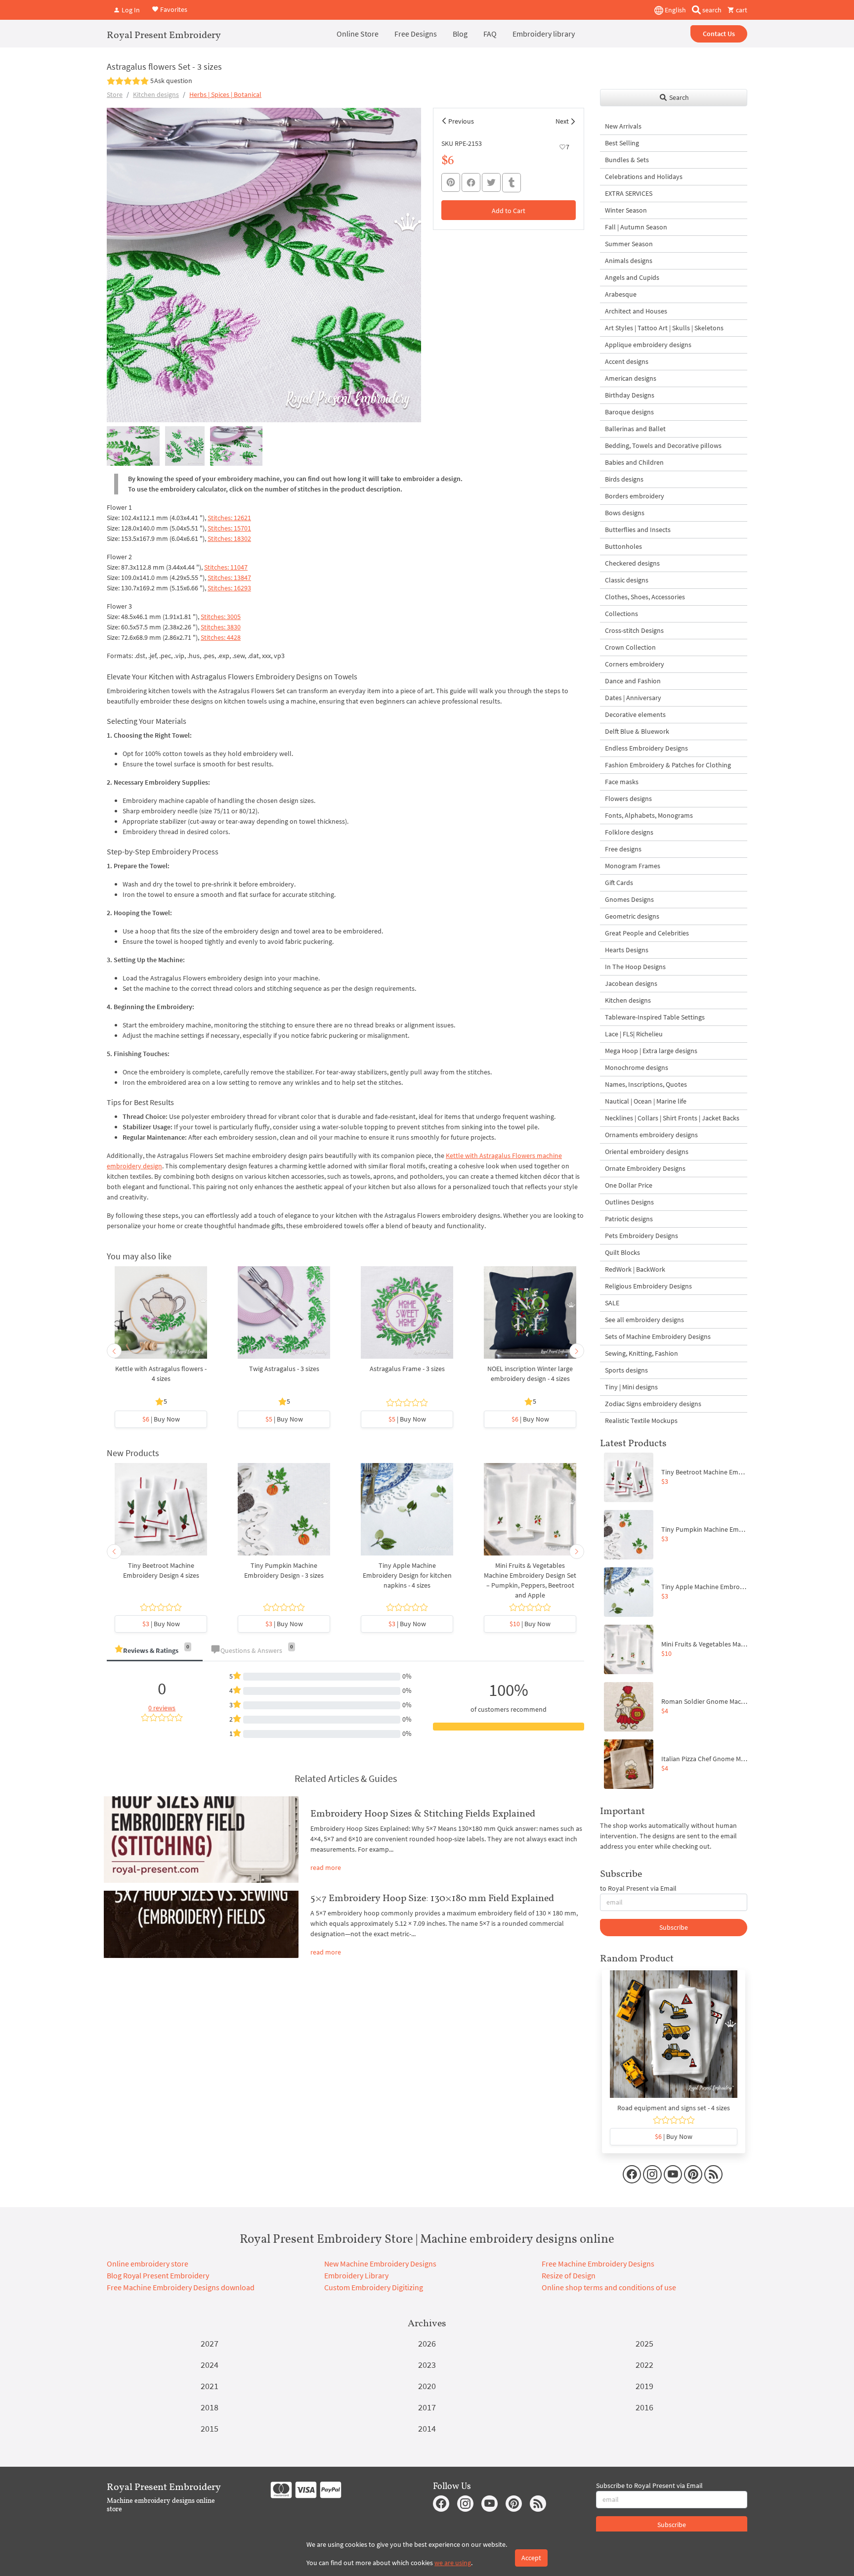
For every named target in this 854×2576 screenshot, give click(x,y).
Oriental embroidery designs (647, 1152)
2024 (210, 2365)
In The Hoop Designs (635, 967)
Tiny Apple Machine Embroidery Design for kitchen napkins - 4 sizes (407, 1575)
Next (562, 121)
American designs (631, 378)
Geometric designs (632, 916)
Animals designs (629, 261)
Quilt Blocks (622, 1252)
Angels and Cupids (632, 277)
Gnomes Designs (629, 899)
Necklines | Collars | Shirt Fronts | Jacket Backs (672, 1118)
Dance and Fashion (633, 681)
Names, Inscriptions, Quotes (646, 1084)
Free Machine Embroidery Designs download (181, 2287)
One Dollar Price (629, 1185)
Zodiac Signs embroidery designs (653, 1404)
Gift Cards (619, 883)
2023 (427, 2365)
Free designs (623, 849)
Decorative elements (635, 714)
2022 (644, 2365)
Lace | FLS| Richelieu (634, 1034)
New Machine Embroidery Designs (380, 2264)
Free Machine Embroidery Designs (598, 2264)
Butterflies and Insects (638, 530)
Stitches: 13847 (229, 577)
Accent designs (627, 361)
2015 (210, 2428)
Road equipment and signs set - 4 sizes (674, 2108)
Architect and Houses (636, 311)
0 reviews (162, 1708)
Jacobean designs (631, 983)
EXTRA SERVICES (629, 193)
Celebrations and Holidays (644, 177)
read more (326, 1867)
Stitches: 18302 (229, 538)
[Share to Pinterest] (451, 182)
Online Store (358, 34)
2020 (427, 2386)
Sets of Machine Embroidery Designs (658, 1336)
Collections (621, 614)
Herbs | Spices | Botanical (225, 94)
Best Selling (622, 143)
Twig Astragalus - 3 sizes (284, 1369)
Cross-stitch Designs (634, 630)
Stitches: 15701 (229, 528)
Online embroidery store (148, 2264)
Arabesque (621, 294)
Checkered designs (632, 563)
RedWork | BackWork (635, 1269)
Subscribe (674, 1927)
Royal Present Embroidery (164, 35)
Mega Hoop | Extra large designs (651, 1051)
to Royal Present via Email (638, 1888)
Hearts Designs (627, 950)
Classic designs (627, 580)
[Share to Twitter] (491, 182)
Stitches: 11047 (226, 567)
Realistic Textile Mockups (641, 1421)
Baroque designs (629, 412)
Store (115, 94)
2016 (644, 2407)
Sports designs (626, 1370)
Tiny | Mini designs (631, 1387)
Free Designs (416, 34)
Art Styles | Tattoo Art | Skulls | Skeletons (664, 328)
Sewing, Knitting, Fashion (641, 1353)
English (675, 10)
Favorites (173, 9)
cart (741, 10)
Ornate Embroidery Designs (645, 1168)
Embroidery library (544, 34)
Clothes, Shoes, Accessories (645, 597)
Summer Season (629, 244)
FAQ (490, 34)
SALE (612, 1303)
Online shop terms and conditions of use (609, 2287)
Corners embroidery (635, 664)
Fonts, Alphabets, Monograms (649, 815)
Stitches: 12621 (229, 518)
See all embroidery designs (644, 1320)
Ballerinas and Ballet (635, 429)
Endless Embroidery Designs (646, 748)
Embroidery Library (356, 2275)
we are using (453, 2563)
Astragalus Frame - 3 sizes (407, 1369)
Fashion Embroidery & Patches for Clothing (668, 765)
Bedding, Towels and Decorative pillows (663, 445)
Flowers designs (628, 799)
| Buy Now (161, 1419)
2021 (210, 2386)
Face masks (622, 782)
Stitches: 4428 (221, 637)
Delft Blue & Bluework (637, 731)
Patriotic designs (629, 1219)
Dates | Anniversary (633, 698)
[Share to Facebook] (471, 182)
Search (678, 97)
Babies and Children (634, 462)
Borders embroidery (635, 496)
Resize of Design (569, 2275)
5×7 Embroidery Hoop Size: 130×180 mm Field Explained (432, 1898)
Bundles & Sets (627, 160)
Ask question (173, 81)
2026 (427, 2343)
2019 (644, 2386)
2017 (427, 2407)
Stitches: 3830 (221, 627)
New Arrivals (623, 126)
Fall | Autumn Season (636, 227)
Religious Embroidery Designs (648, 1286)
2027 (210, 2343)
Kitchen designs (156, 94)
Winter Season (626, 210)
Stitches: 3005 (221, 617)
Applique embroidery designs (648, 345)
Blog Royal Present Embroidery (158, 2275)
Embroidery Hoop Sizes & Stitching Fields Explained (423, 1813)
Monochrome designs (637, 1067)
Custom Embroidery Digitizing (374, 2287)
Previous (461, 121)
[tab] (155, 1651)
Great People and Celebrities (647, 933)
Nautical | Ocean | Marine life (646, 1101)
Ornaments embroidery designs (651, 1135)
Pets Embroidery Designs (641, 1236)
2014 (427, 2428)
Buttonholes (623, 546)
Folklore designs (629, 832)
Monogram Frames (633, 866)
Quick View (161, 1318)
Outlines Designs (629, 1202)
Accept (531, 2558)
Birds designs (624, 479)
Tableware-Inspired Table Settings (655, 1017)
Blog (460, 34)
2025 (644, 2343)
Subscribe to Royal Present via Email (649, 2486)
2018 (210, 2407)
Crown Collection (630, 647)
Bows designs (625, 513)
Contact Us (719, 34)
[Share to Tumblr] (512, 183)
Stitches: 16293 (229, 588)
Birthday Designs (630, 395)
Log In (130, 10)
